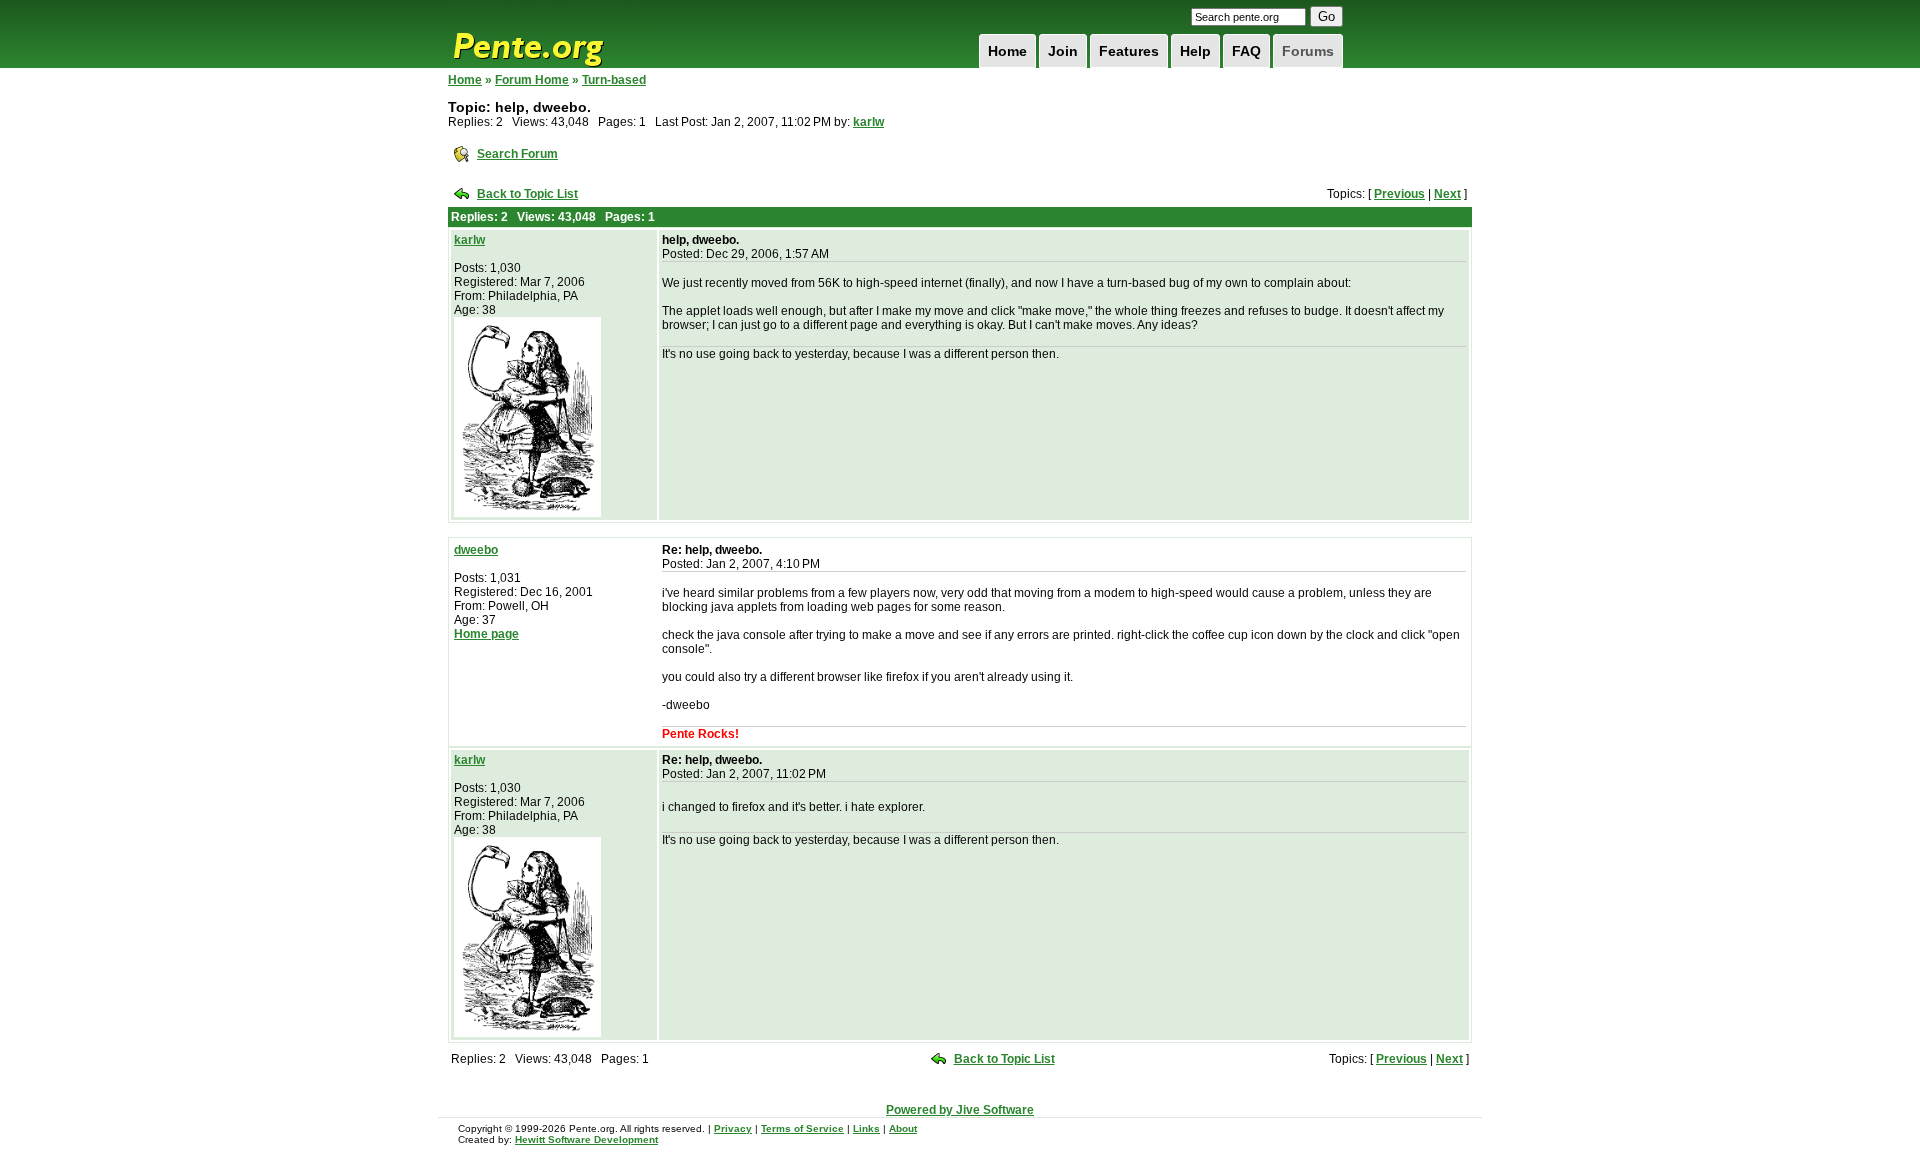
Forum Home (532, 80)
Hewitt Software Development (586, 1139)
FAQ (1246, 51)
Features (1129, 51)
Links (866, 1128)
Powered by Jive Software (960, 1110)
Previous (1399, 194)
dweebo (476, 550)
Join (1063, 51)
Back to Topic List (527, 194)
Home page (486, 634)
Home (1007, 51)
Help (1195, 51)
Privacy (733, 1128)
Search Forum (517, 154)
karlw (868, 122)
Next (1447, 194)
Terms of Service (802, 1128)
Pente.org (554, 34)
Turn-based (614, 80)
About (903, 1128)
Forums (1308, 51)
